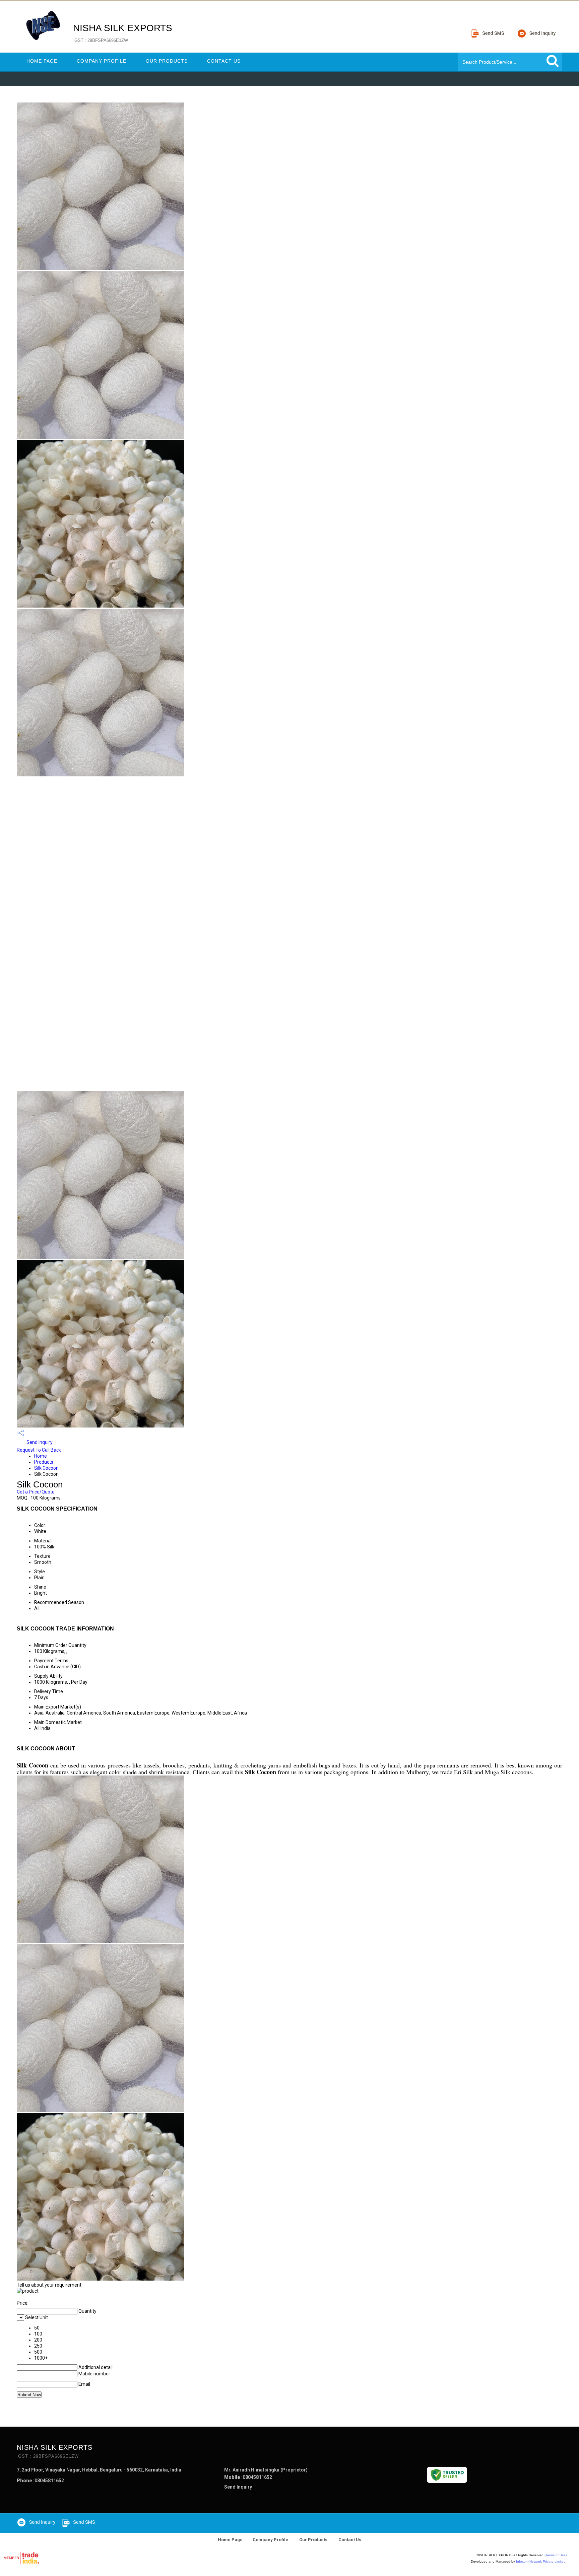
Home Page (42, 61)
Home (41, 1456)
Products (44, 1462)
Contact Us (224, 61)
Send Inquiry (39, 1442)
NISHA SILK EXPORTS (123, 33)
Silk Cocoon (46, 1468)
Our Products (167, 61)
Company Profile (102, 61)
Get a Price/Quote (36, 1492)
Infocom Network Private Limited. (541, 2561)
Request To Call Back (39, 1450)
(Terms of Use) (556, 2555)
